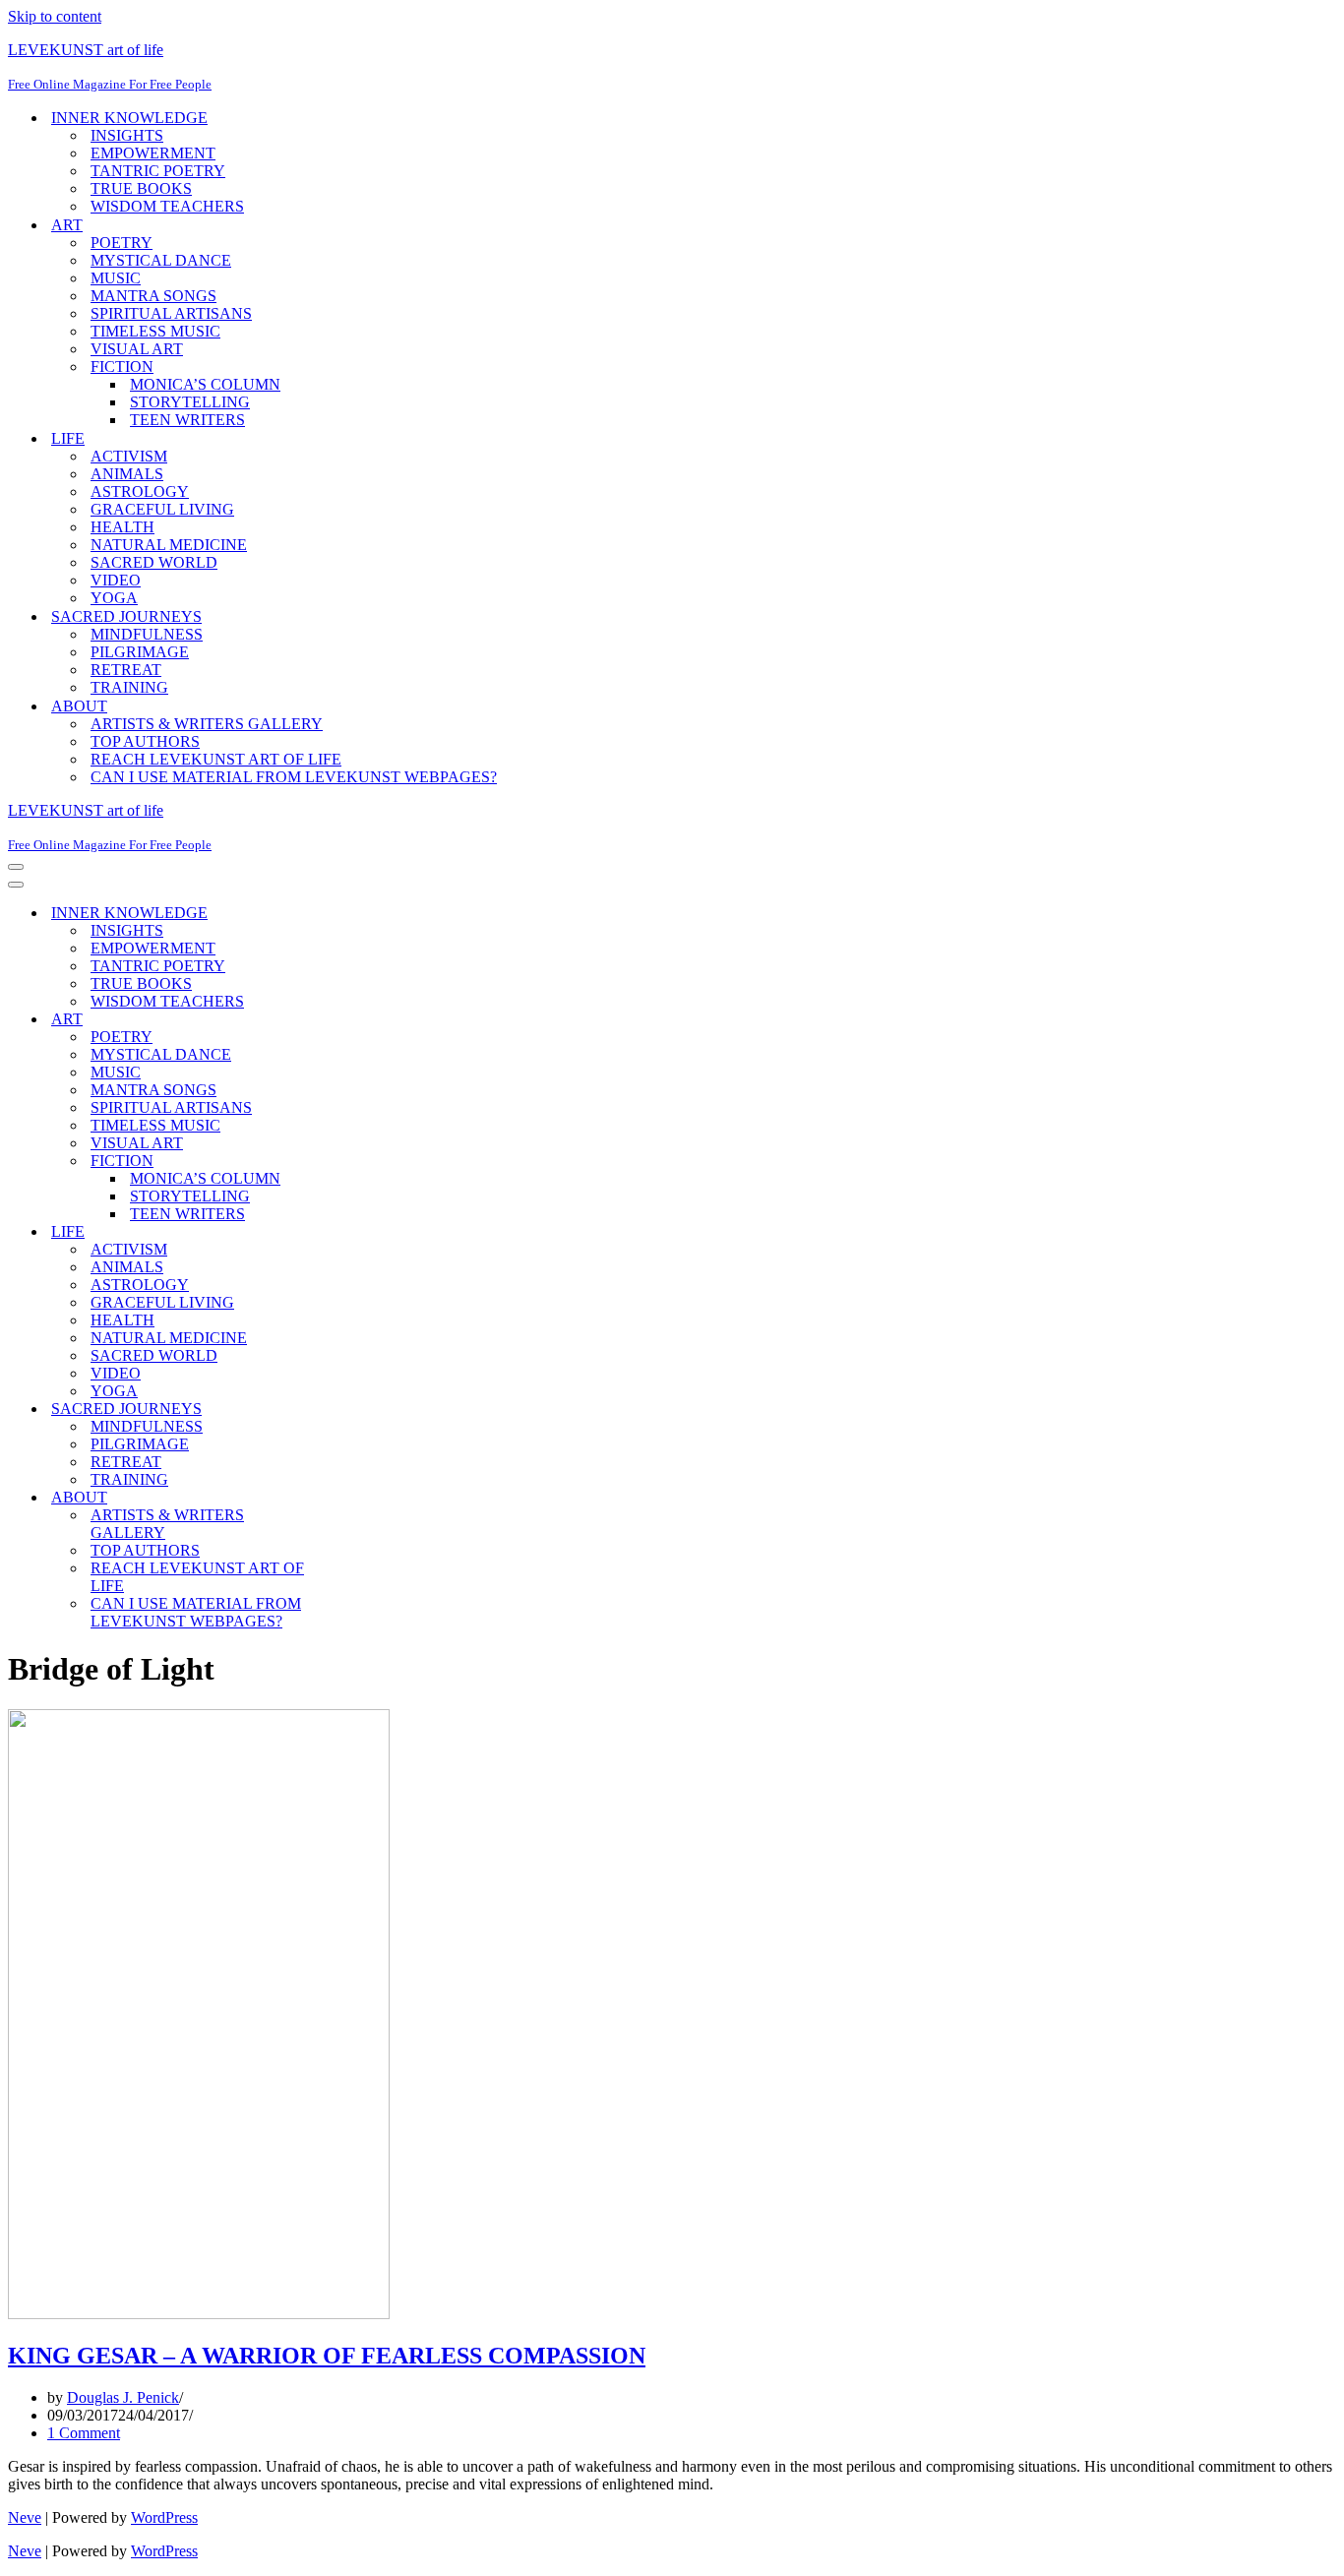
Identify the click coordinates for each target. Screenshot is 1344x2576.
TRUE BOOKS (141, 188)
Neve (25, 2517)
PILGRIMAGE (140, 652)
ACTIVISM (129, 456)
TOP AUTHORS (145, 741)
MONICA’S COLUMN (205, 384)
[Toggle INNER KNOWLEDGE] (352, 914)
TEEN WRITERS (187, 420)
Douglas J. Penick (123, 2397)
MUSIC (116, 278)
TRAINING (129, 687)
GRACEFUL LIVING (162, 509)
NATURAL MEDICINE (169, 545)
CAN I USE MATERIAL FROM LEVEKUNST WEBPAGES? (294, 777)
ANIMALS (127, 474)
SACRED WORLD (154, 562)
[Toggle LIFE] (352, 1232)
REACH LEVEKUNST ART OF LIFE (216, 759)
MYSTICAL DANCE (161, 260)
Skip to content (55, 16)
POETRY (122, 243)
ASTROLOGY (140, 491)
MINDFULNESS (147, 634)
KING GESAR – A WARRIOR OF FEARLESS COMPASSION (327, 2356)
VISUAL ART (137, 349)
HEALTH (122, 527)
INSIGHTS (127, 135)
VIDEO (116, 580)
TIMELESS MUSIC (155, 331)
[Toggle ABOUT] (352, 1498)
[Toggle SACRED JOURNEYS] (352, 1410)
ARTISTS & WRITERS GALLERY (207, 724)
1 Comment (84, 2433)
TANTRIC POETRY (158, 171)
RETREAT (126, 670)
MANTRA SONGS (153, 296)
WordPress (164, 2517)
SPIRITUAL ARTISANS (171, 313)
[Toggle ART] (352, 1020)
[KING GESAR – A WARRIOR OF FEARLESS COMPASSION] (199, 2314)
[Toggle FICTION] (352, 1162)
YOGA (114, 598)
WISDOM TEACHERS (167, 206)
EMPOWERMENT (153, 153)
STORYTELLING (190, 402)
